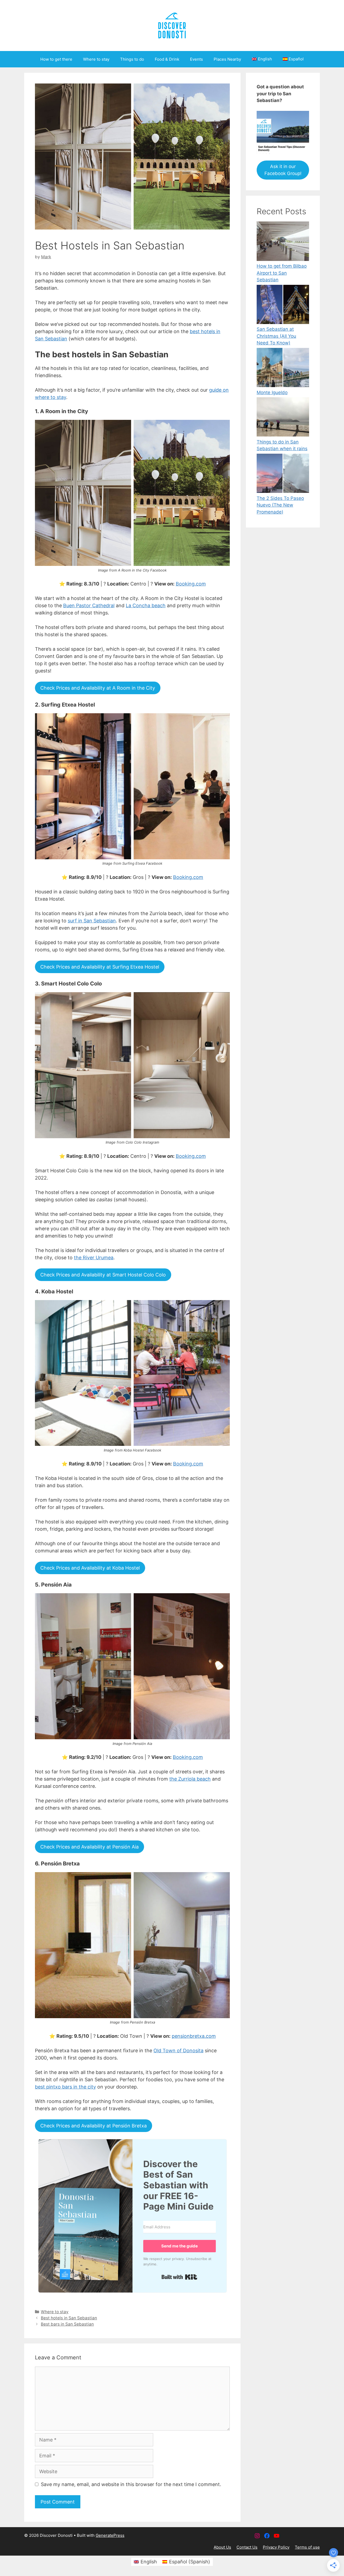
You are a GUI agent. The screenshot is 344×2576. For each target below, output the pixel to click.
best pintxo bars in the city (65, 2087)
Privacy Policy (276, 2547)
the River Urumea (94, 1258)
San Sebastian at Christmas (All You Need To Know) (276, 336)
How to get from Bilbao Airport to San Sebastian (282, 273)
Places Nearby (227, 59)
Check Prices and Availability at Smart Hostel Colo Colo (103, 1275)
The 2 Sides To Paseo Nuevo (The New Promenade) (280, 505)
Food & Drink (167, 59)
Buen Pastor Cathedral (89, 605)
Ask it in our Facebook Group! (283, 170)
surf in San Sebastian (92, 921)
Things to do (132, 59)
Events (196, 59)
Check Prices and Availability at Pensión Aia (89, 1847)
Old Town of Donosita (178, 2051)
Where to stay (96, 59)
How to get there (56, 59)
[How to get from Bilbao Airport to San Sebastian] (283, 242)
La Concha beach (146, 605)
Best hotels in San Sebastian (69, 2318)
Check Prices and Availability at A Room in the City (98, 688)
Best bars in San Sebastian (67, 2324)
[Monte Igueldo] (283, 369)
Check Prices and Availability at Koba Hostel (90, 1568)
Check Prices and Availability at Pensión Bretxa (94, 2126)
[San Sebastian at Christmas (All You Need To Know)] (283, 305)
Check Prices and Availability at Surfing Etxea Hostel (100, 967)
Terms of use (307, 2547)
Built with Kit (179, 2277)
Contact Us (247, 2547)
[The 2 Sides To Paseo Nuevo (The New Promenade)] (283, 474)
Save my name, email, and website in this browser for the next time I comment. (131, 2484)
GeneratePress (110, 2535)
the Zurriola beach (190, 1779)
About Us (222, 2547)
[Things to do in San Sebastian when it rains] (283, 418)
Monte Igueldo (272, 392)
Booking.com (191, 584)
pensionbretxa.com (194, 2036)
